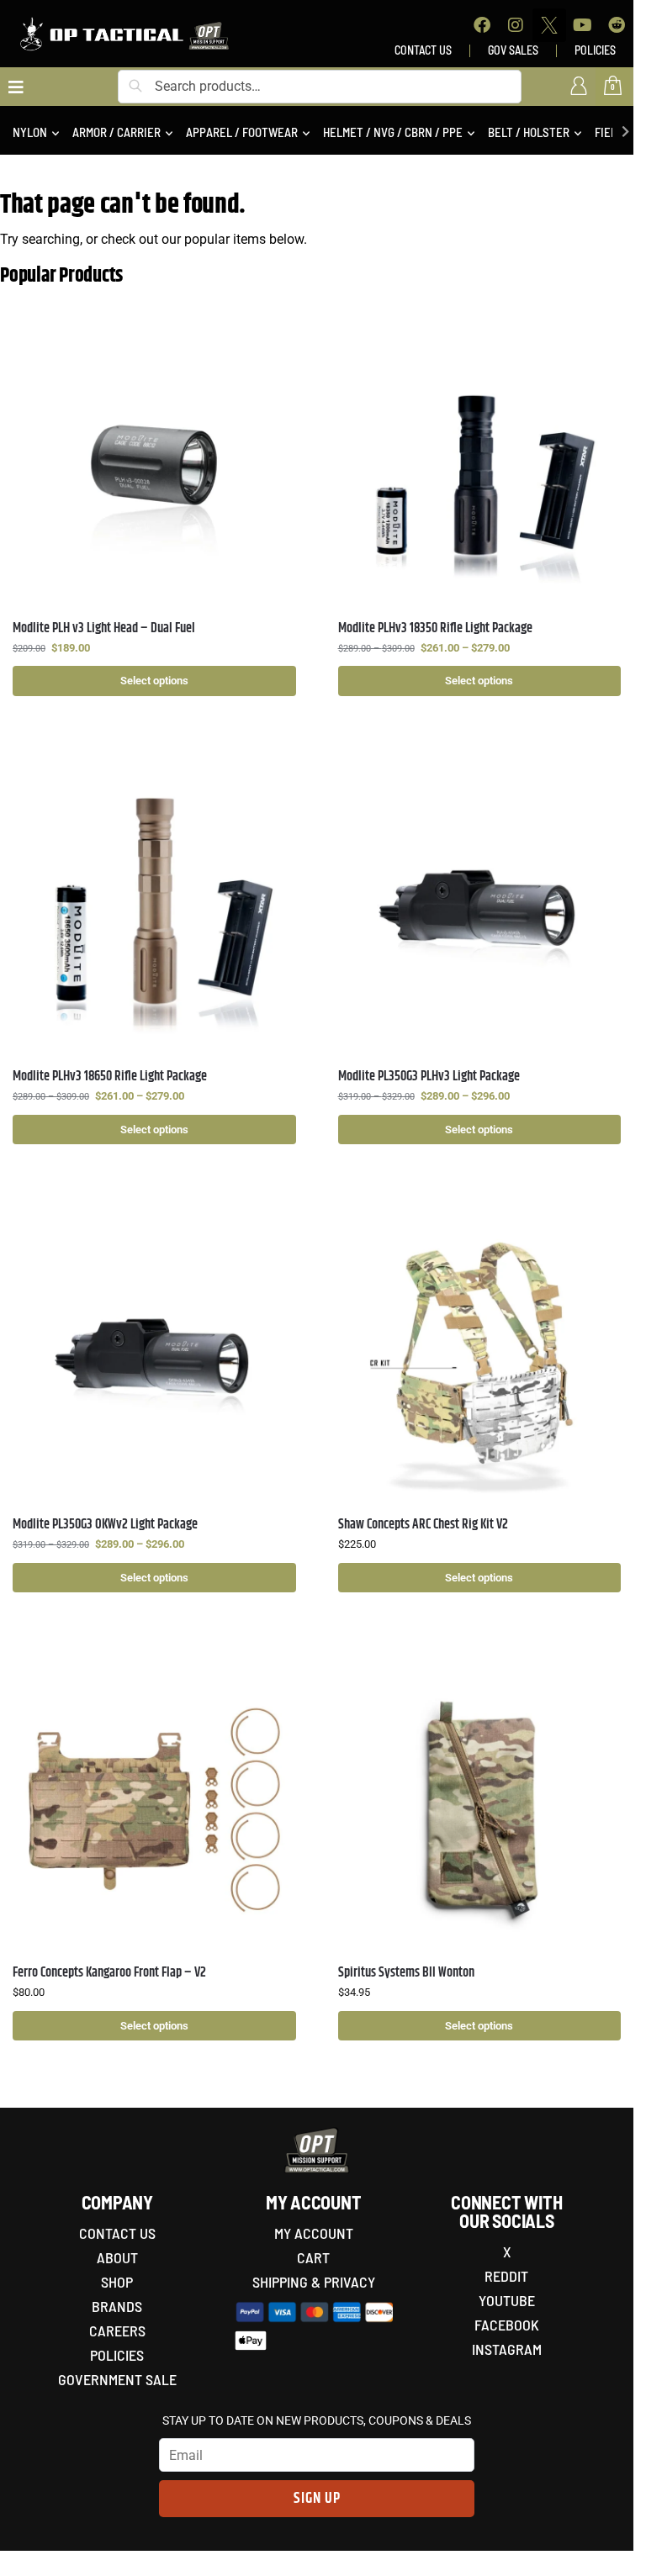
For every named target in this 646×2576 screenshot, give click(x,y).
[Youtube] (583, 25)
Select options (154, 681)
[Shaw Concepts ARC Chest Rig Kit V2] (480, 1362)
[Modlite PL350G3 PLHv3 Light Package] (480, 913)
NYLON (30, 132)
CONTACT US (423, 50)
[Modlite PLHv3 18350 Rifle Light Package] (480, 465)
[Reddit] (617, 25)
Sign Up (317, 2499)
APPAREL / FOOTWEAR (242, 132)
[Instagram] (516, 25)
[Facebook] (482, 25)
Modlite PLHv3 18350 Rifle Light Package (435, 628)
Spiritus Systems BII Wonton (406, 1973)
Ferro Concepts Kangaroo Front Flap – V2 (109, 1973)
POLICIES (595, 50)
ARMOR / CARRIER (116, 132)
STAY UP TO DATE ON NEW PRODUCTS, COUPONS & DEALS (317, 2420)
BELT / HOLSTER (529, 132)
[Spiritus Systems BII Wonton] (480, 1810)
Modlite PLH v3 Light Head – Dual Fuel (104, 628)
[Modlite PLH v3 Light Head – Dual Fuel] (154, 465)
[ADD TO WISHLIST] (275, 345)
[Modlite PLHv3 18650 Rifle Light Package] (154, 913)
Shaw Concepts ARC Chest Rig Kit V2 (423, 1525)
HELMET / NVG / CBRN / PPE (393, 132)
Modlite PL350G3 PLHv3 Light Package (429, 1077)
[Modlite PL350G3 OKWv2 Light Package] (154, 1362)
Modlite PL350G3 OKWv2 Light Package (105, 1525)
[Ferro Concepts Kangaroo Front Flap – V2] (154, 1810)
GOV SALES (513, 50)
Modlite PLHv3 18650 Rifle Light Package (110, 1077)
